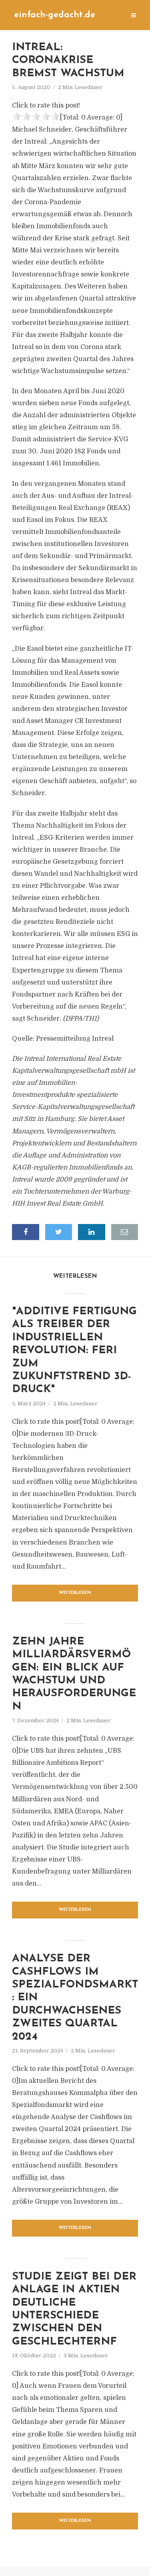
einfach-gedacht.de (55, 15)
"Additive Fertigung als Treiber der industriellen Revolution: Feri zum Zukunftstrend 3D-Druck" (74, 1351)
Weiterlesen (75, 1593)
